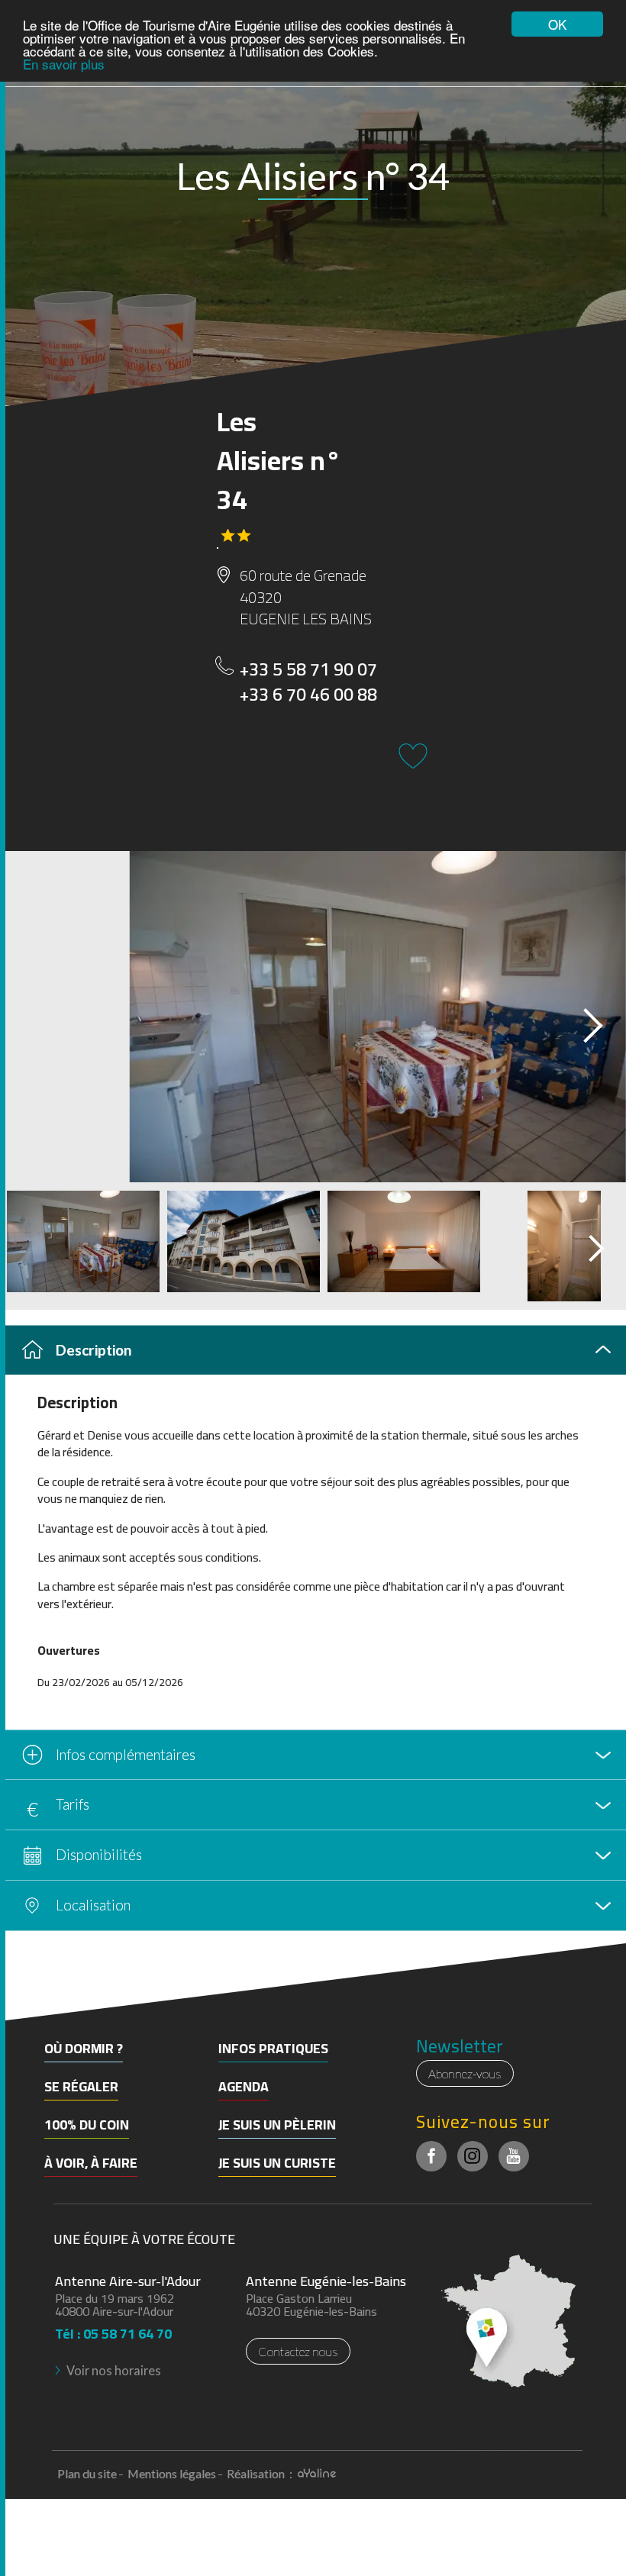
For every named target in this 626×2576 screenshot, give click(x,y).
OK (557, 24)
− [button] (21, 2003)
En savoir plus (64, 64)
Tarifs (73, 1804)
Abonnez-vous (465, 2073)
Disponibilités (99, 1854)
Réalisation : (261, 2473)
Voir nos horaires (114, 2370)
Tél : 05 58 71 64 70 (113, 2329)
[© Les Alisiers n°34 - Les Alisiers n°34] (313, 1017)
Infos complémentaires (126, 1754)
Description (94, 1350)
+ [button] (21, 1980)
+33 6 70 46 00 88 (308, 695)
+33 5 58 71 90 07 (308, 670)
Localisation (93, 1905)
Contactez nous (298, 2351)
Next (579, 1021)
